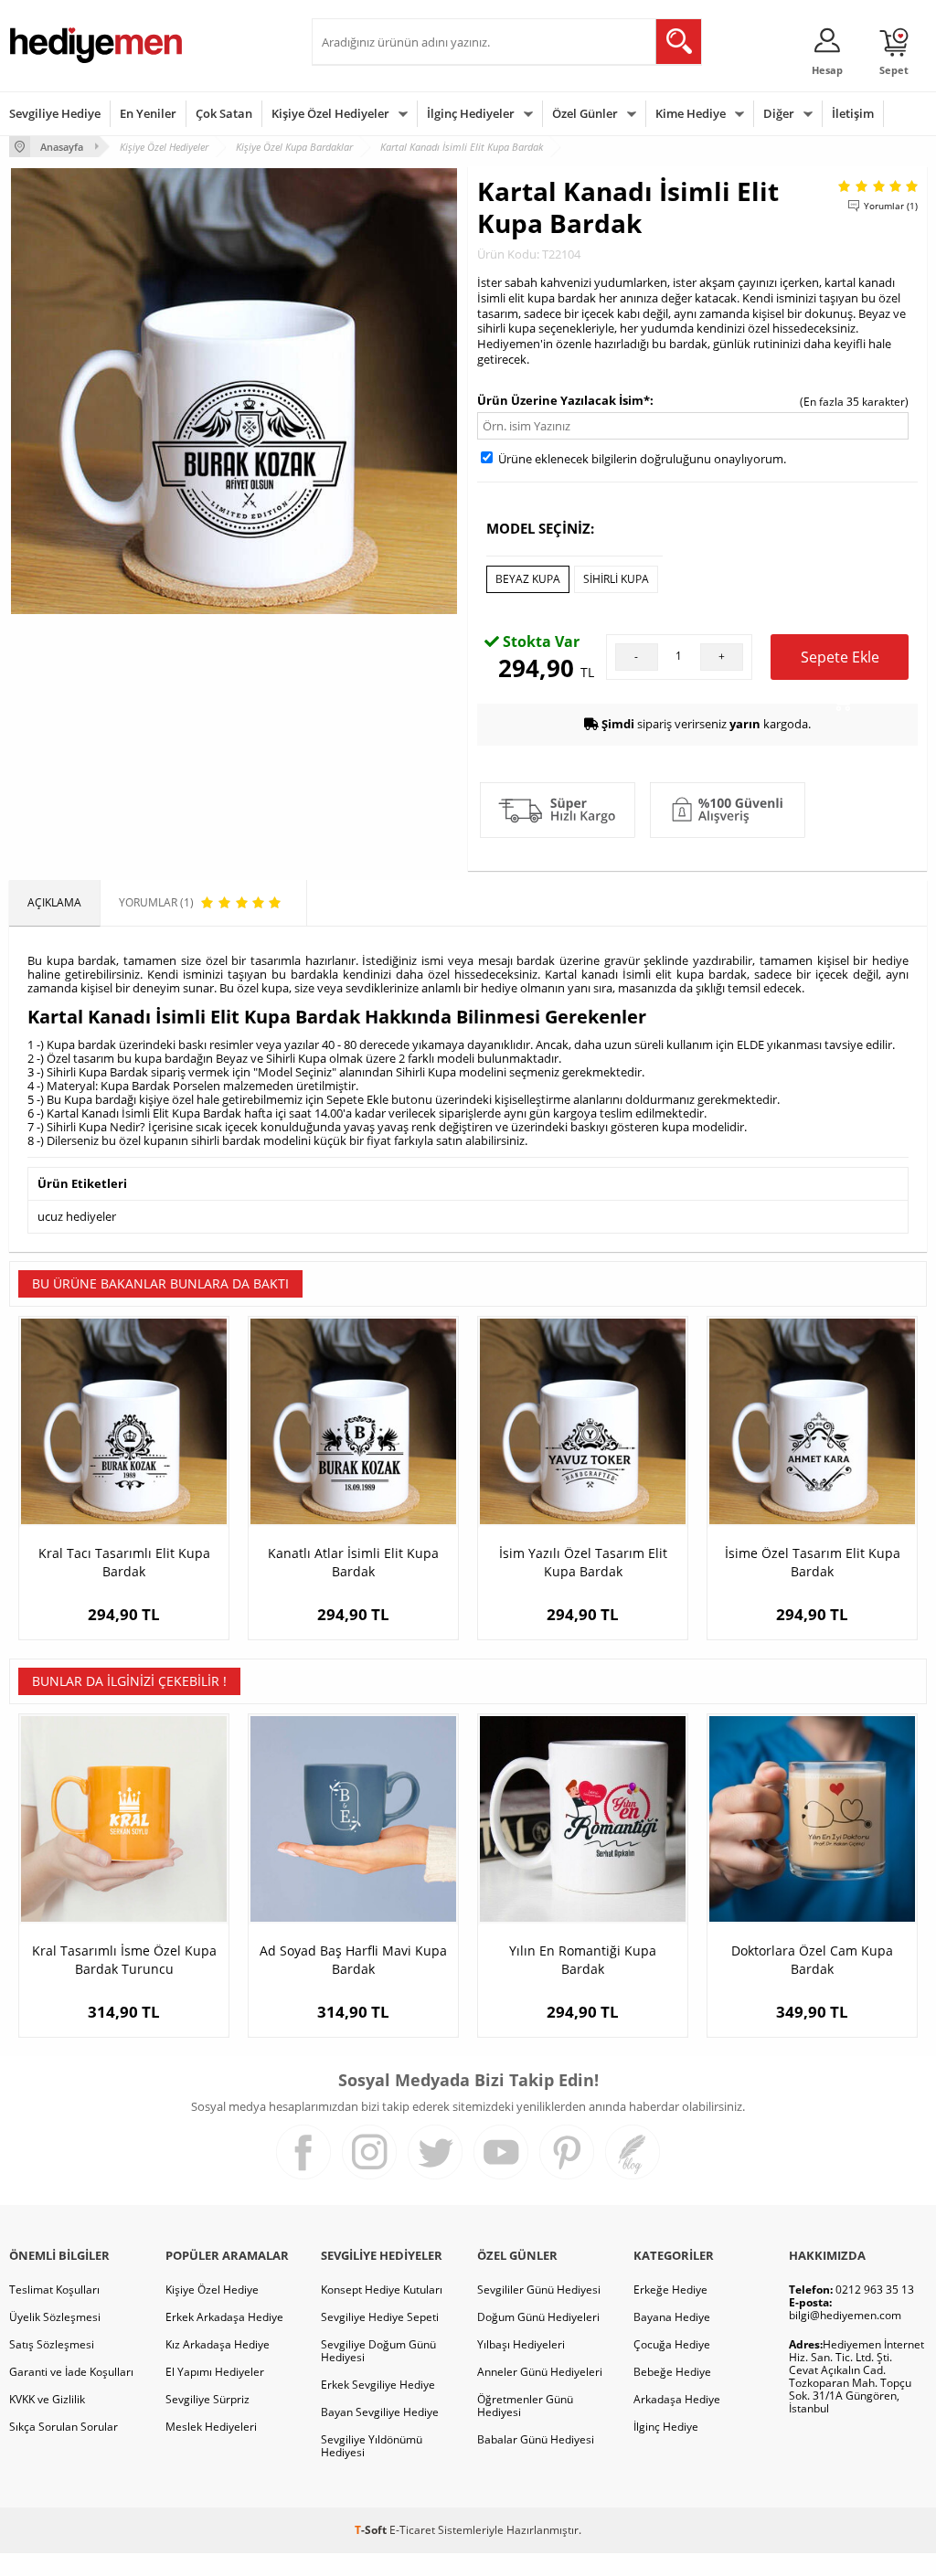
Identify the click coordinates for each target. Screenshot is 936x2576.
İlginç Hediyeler (471, 113)
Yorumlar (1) (891, 206)
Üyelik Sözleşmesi (55, 2317)
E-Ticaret (412, 2530)
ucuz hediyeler (77, 1216)
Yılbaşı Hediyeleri (521, 2344)
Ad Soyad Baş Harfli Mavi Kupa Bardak (353, 1960)
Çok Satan (224, 113)
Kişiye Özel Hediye (212, 2290)
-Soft (372, 2530)
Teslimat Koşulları (54, 2290)
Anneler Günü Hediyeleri (540, 2372)
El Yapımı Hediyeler (215, 2372)
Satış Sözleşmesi (52, 2344)
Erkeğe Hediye (670, 2290)
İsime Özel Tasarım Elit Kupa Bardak (813, 1562)
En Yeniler (148, 113)
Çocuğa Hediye (672, 2344)
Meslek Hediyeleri (211, 2427)
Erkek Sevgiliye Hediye (378, 2385)
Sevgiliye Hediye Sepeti (380, 2317)
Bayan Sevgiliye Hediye (380, 2412)
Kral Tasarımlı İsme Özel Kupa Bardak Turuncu (124, 1960)
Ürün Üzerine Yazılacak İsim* (564, 400)
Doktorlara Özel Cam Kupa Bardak (812, 1960)
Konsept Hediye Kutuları (382, 2290)
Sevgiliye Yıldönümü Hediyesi (372, 2446)
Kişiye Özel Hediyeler (330, 113)
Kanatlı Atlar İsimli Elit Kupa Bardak (353, 1562)
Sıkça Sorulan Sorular (64, 2427)
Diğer (779, 113)
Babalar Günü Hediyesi (536, 2439)
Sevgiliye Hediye (55, 113)
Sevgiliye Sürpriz (207, 2399)
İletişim (853, 113)
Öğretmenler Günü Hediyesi (525, 2406)
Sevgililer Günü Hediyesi (539, 2290)
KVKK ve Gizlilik (47, 2399)
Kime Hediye (691, 113)
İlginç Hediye (666, 2427)
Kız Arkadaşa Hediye (218, 2344)
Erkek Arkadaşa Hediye (224, 2317)
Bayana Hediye (672, 2317)
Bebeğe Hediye (672, 2372)
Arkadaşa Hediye (677, 2399)
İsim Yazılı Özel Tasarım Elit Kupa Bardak (583, 1562)
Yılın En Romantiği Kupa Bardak (583, 1960)
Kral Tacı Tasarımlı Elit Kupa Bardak (124, 1562)
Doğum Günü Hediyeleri (538, 2317)
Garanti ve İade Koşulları (71, 2372)
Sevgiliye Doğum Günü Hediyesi (378, 2351)
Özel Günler (585, 113)
